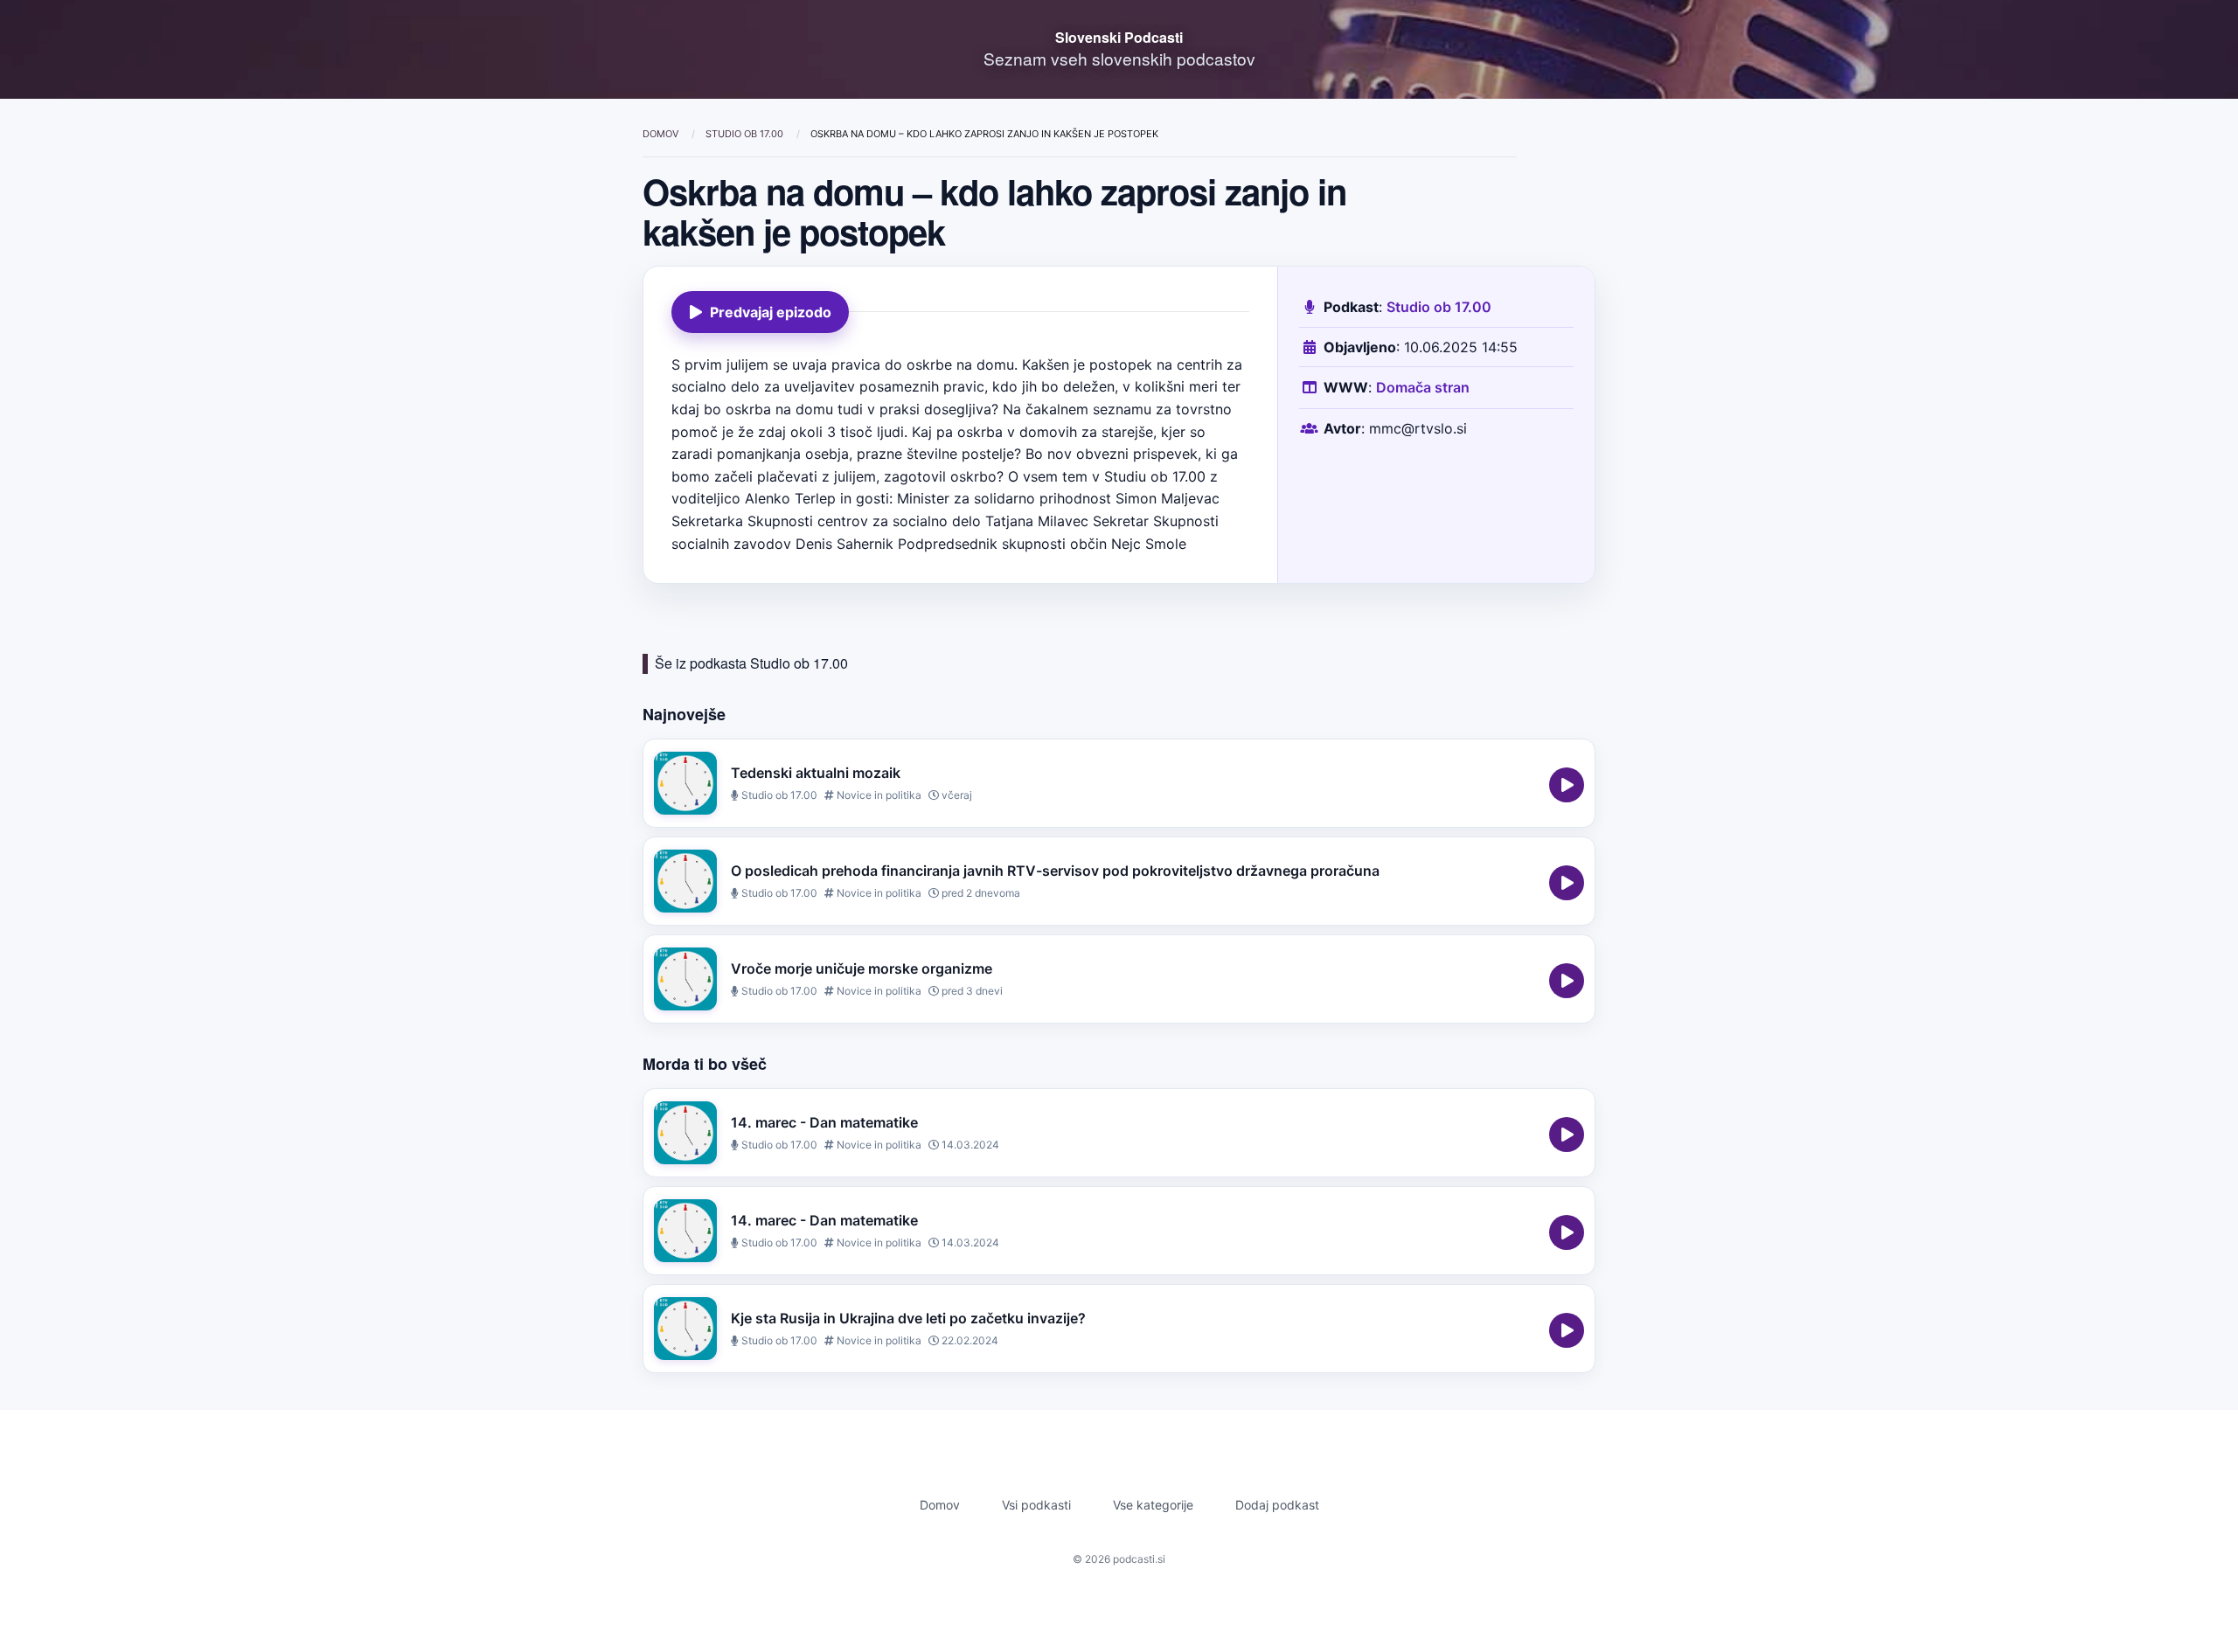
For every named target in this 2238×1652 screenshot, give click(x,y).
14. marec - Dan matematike (824, 1122)
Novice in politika (878, 795)
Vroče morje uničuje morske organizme (862, 968)
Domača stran (1423, 387)
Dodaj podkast (1277, 1505)
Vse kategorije (1153, 1505)
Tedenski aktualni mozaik (816, 773)
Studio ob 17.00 (746, 134)
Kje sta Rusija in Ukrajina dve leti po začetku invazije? (908, 1318)
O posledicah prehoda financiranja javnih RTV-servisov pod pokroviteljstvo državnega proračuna (1055, 871)
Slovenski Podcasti (1119, 37)
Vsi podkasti (1036, 1505)
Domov (662, 134)
